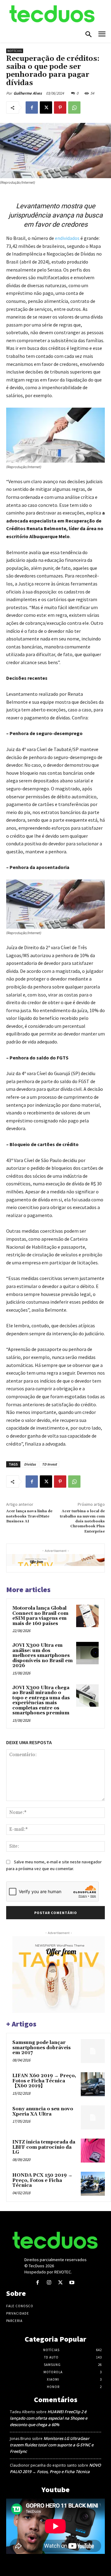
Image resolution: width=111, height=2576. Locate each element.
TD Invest (49, 1464)
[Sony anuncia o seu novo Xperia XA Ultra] (93, 2117)
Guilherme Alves (28, 93)
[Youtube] (72, 2283)
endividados (67, 238)
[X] (46, 108)
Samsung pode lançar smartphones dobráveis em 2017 (41, 2048)
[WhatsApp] (74, 108)
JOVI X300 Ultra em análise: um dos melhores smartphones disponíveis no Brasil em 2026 (43, 1656)
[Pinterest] (60, 108)
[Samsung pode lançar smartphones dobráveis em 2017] (93, 2051)
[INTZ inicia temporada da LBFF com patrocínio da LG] (93, 2151)
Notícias (15, 51)
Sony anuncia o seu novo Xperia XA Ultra (43, 2112)
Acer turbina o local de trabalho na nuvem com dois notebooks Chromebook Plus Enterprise (82, 1521)
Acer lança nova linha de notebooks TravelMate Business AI (29, 1516)
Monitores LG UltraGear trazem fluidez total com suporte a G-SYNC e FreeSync (52, 2445)
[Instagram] (49, 2283)
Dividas (30, 1464)
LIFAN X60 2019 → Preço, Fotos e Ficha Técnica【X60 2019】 (44, 2081)
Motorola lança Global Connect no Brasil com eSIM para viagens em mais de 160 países (40, 1616)
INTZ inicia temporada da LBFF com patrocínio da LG (44, 2147)
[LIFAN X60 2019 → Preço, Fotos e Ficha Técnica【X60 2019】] (93, 2084)
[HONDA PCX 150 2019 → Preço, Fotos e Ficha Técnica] (93, 2184)
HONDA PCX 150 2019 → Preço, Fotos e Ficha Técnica (42, 2180)
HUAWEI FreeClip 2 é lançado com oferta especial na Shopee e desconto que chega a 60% (49, 2418)
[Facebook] (32, 108)
